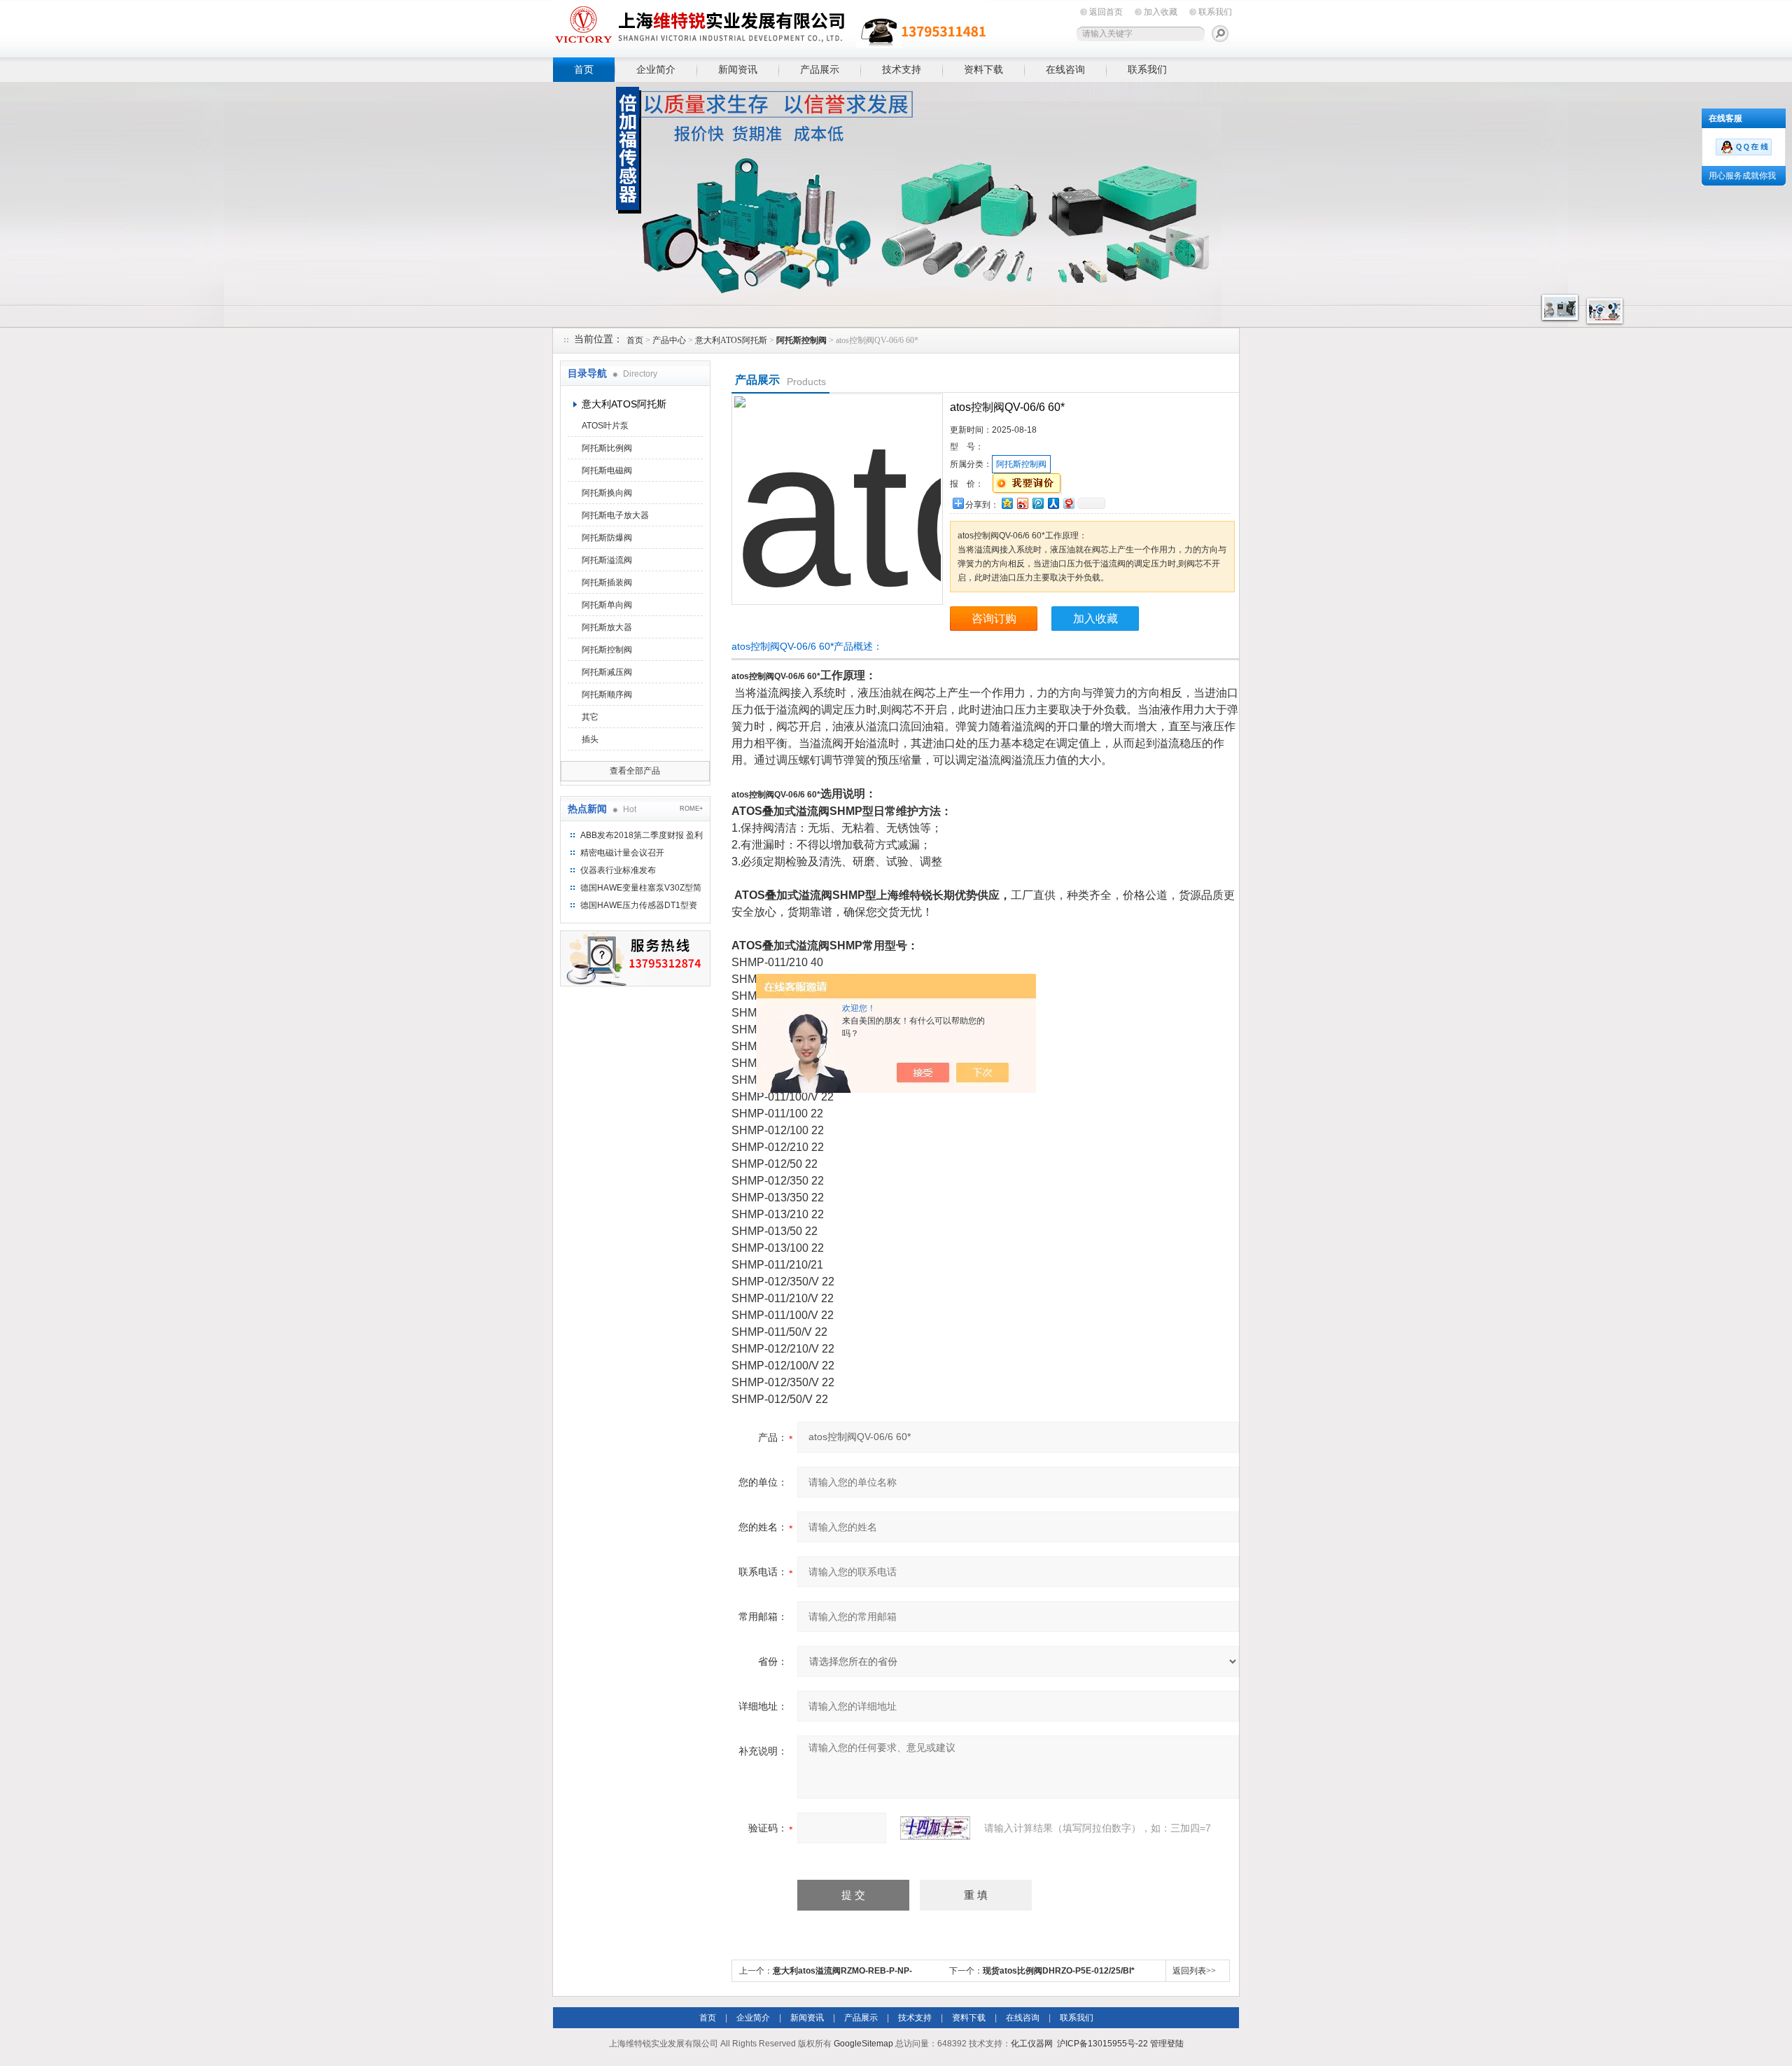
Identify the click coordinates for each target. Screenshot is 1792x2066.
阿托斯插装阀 (607, 582)
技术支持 (902, 69)
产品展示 (820, 69)
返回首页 (1106, 12)
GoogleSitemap (863, 2044)
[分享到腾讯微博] (1037, 503)
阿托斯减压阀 (607, 672)
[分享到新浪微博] (1022, 503)
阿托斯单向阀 (607, 605)
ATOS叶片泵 (605, 426)
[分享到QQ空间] (1007, 503)
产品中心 (669, 340)
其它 (590, 717)
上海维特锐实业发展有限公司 (770, 26)
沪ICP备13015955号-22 (1102, 2044)
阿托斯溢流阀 (607, 560)
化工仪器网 (1032, 2044)
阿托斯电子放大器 (615, 515)
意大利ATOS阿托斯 (731, 340)
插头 (590, 739)
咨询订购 (994, 619)
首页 (584, 69)
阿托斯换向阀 (607, 493)
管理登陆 (1167, 2044)
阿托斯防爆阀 (607, 538)
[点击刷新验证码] (935, 1828)
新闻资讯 (738, 69)
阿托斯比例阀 (607, 448)
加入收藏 (1161, 12)
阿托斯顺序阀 (607, 695)
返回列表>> (1194, 1971)
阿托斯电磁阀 (607, 470)
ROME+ (691, 809)
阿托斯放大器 (607, 627)
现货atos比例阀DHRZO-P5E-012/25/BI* (1059, 1971)
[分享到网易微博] (1068, 503)
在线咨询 (1065, 69)
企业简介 (656, 69)
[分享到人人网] (1053, 503)
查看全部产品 (635, 771)
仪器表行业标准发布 (618, 870)
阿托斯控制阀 (607, 650)
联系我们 (1215, 12)
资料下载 (983, 69)
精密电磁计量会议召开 (622, 853)
